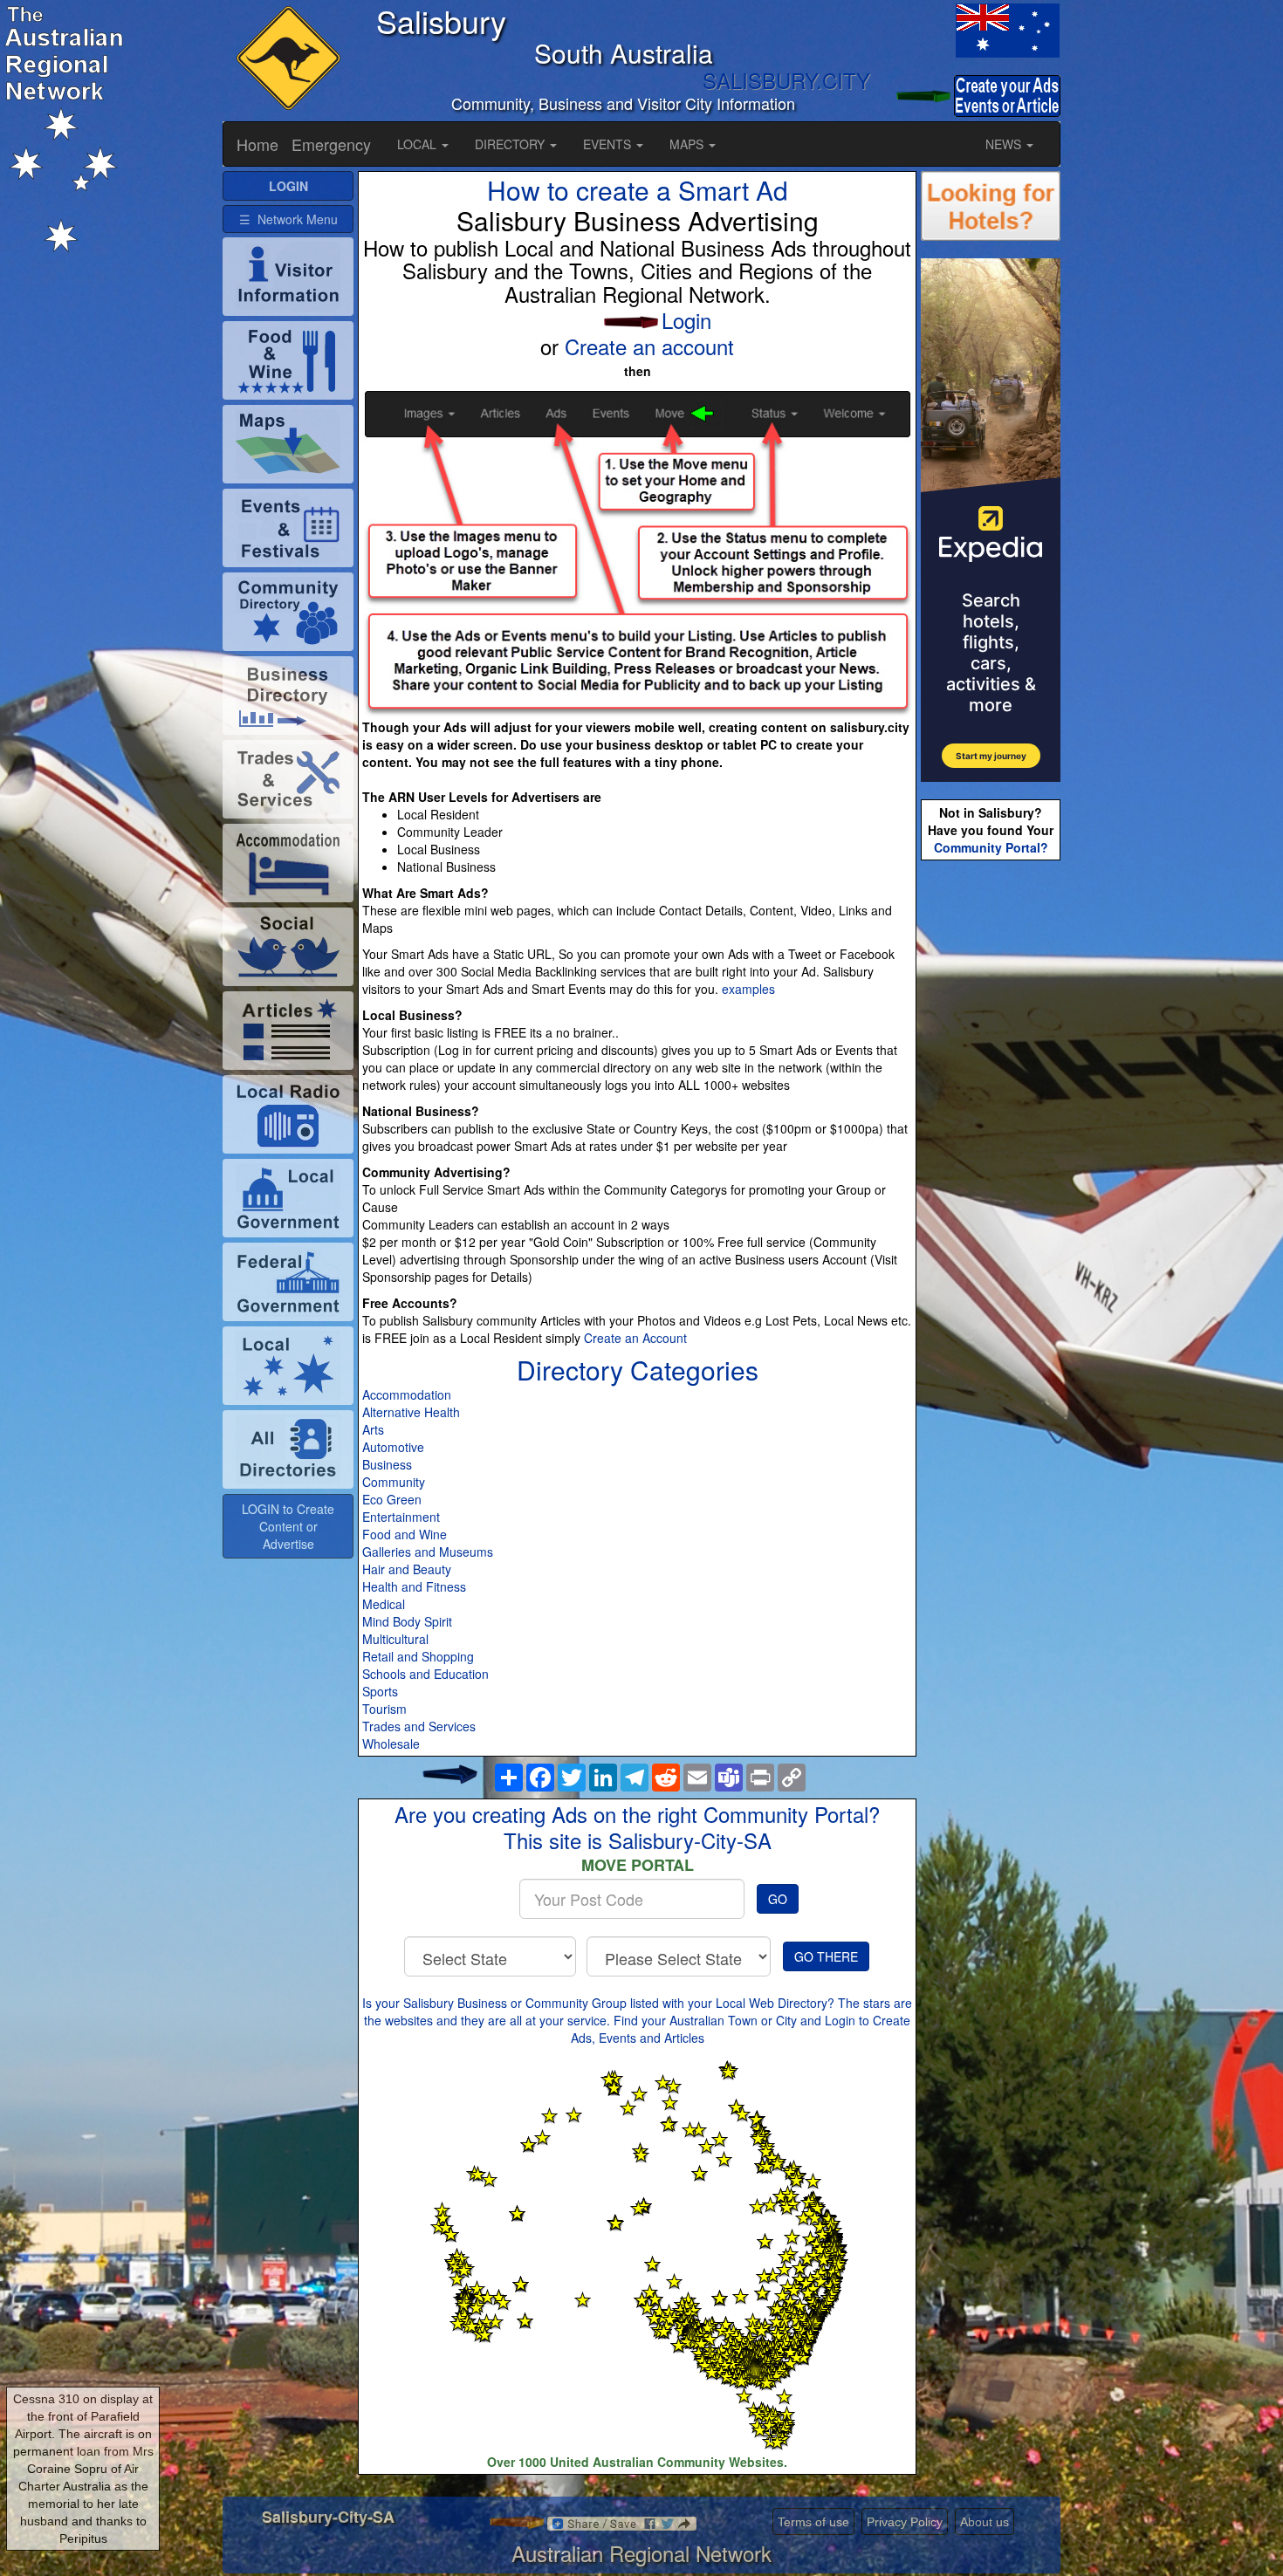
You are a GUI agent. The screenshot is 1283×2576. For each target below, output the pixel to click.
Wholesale (391, 1744)
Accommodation (407, 1394)
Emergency (331, 144)
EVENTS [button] (609, 144)
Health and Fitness (414, 1586)
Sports (380, 1691)
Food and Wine (405, 1534)
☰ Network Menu (288, 219)
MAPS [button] (688, 144)
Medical (384, 1604)
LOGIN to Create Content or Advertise (288, 1526)
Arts (373, 1429)
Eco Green (392, 1499)
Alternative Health (411, 1412)
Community (394, 1482)
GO (778, 1899)
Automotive (393, 1447)
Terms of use (813, 2522)
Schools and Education (425, 1674)
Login (686, 320)
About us (985, 2522)
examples (748, 989)
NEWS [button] (1005, 144)
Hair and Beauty (407, 1569)
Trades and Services (419, 1726)
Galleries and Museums (428, 1552)
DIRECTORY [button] (511, 144)
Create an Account (635, 1338)
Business (387, 1464)
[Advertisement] (991, 1140)
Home (257, 144)
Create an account (649, 346)
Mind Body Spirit (407, 1621)
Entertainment (401, 1517)
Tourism (384, 1709)
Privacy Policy (905, 2522)
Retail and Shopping (418, 1656)
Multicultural (395, 1639)
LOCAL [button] (419, 144)
